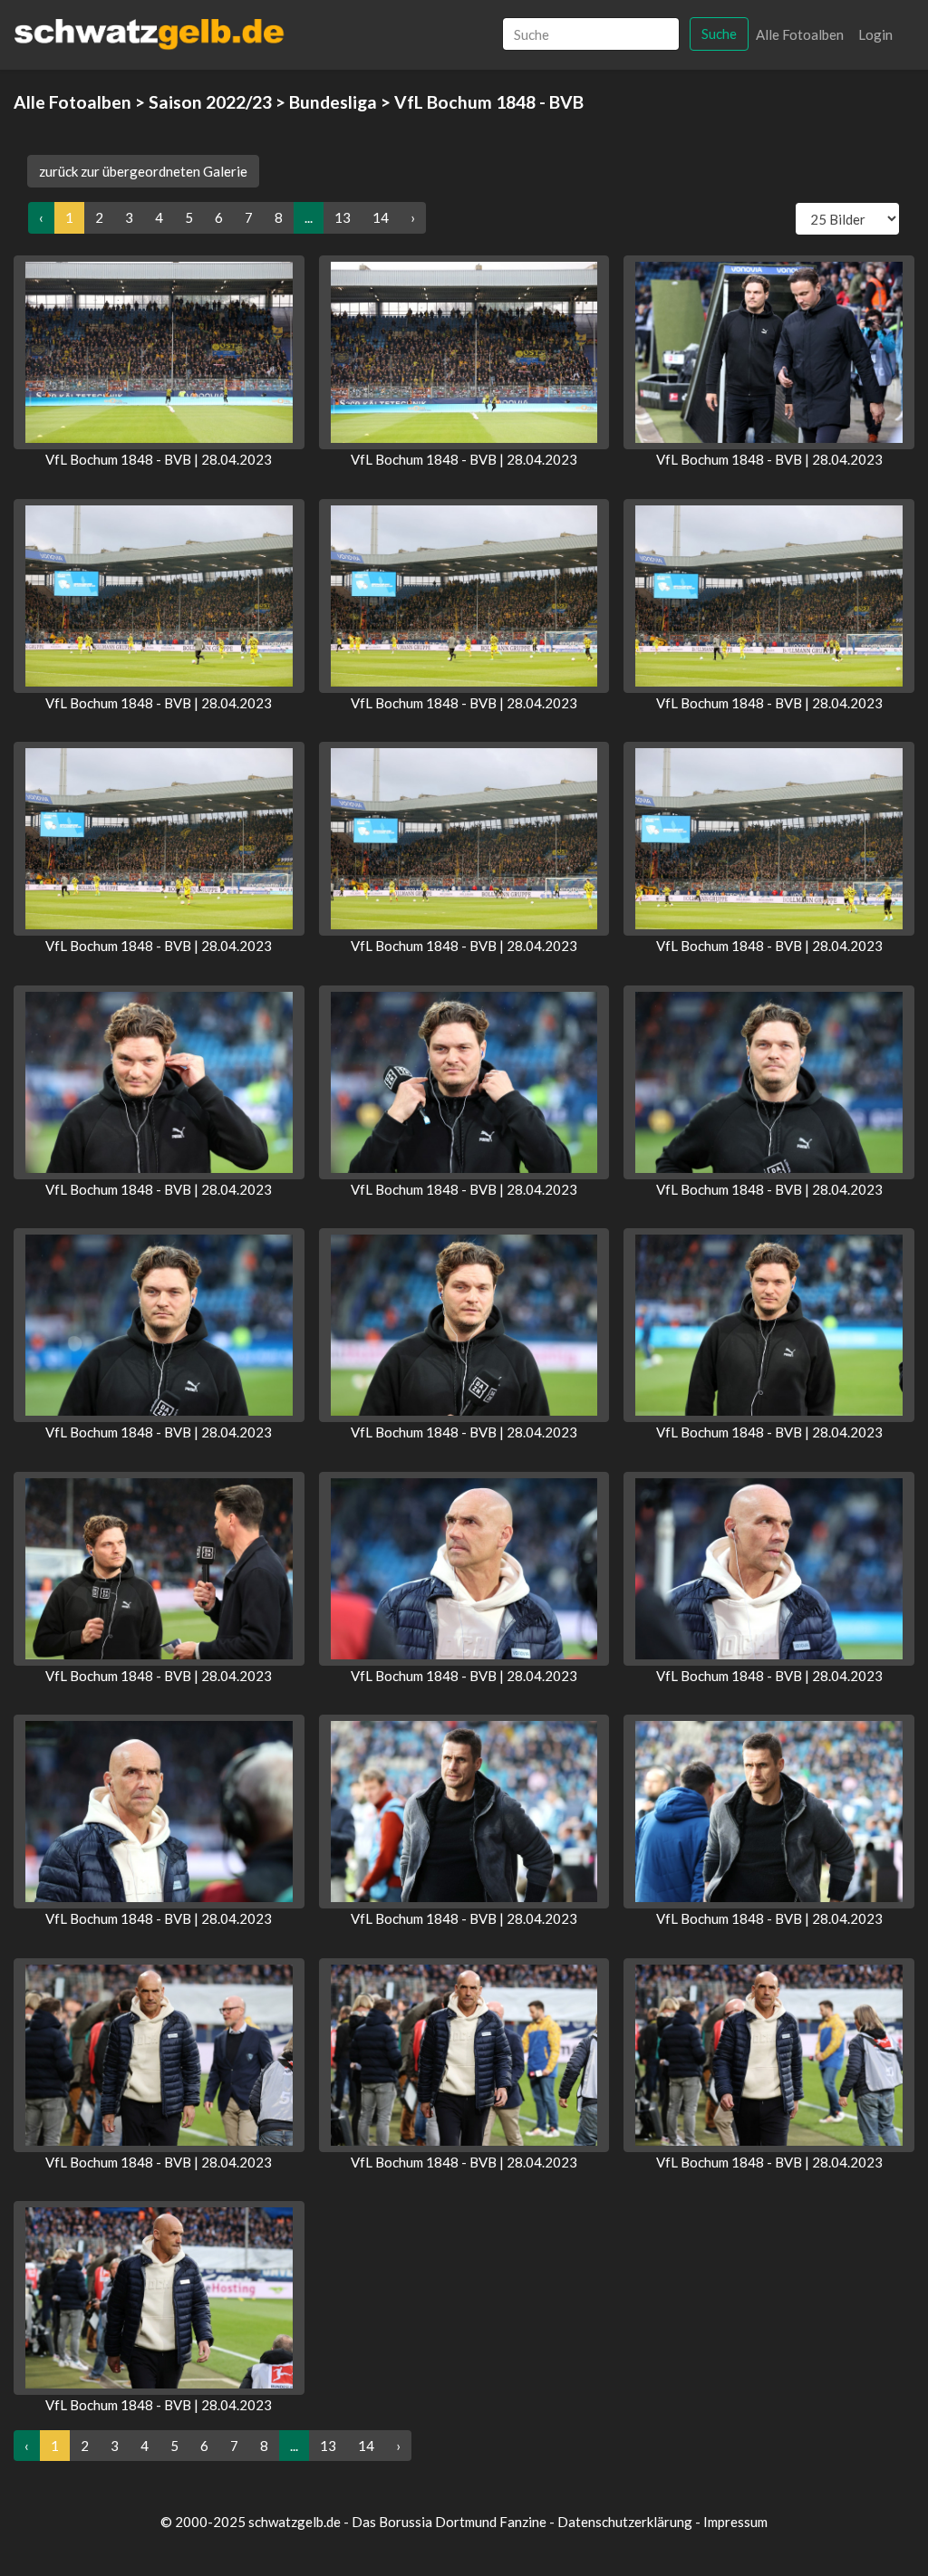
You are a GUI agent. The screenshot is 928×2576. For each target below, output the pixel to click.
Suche (719, 34)
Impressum (735, 2522)
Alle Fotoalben (800, 34)
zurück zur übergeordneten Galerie (143, 171)
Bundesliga (333, 102)
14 (381, 217)
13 (343, 217)
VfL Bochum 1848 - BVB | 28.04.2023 (159, 459)
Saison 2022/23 (210, 102)
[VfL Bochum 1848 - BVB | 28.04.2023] (159, 352)
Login (875, 34)
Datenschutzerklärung (625, 2522)
